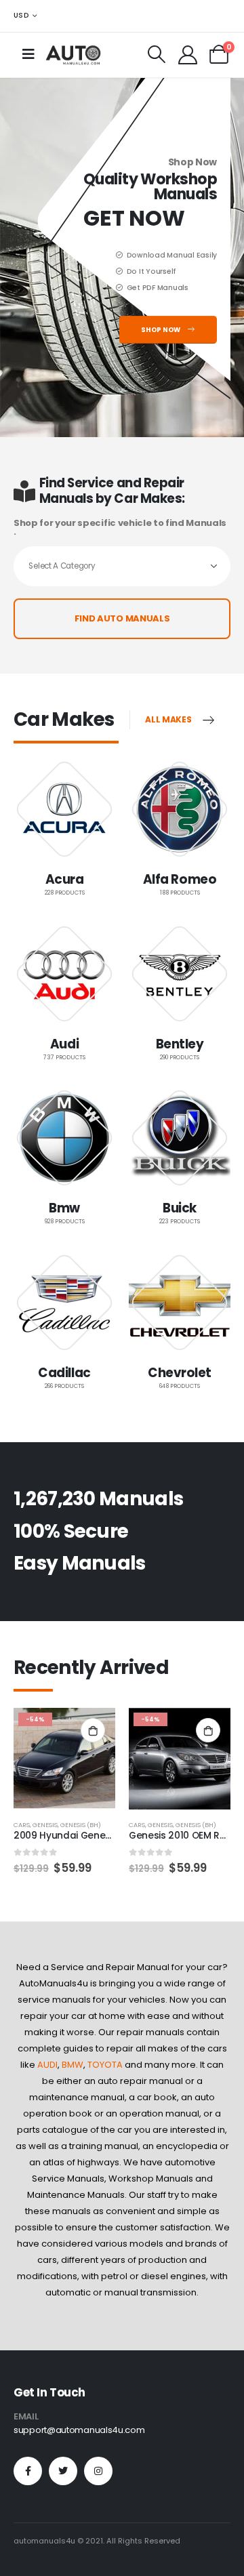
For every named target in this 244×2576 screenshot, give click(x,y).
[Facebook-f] (28, 2471)
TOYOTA (105, 2065)
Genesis (45, 1825)
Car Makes (64, 719)
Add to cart (93, 1730)
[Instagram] (98, 2471)
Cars (22, 1825)
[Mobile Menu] (28, 54)
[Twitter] (63, 2471)
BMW (73, 2065)
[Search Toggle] (157, 54)
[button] (17, 1755)
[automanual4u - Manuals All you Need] (73, 55)
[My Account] (188, 54)
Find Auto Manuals (122, 618)
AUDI (47, 2065)
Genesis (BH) (81, 1825)
